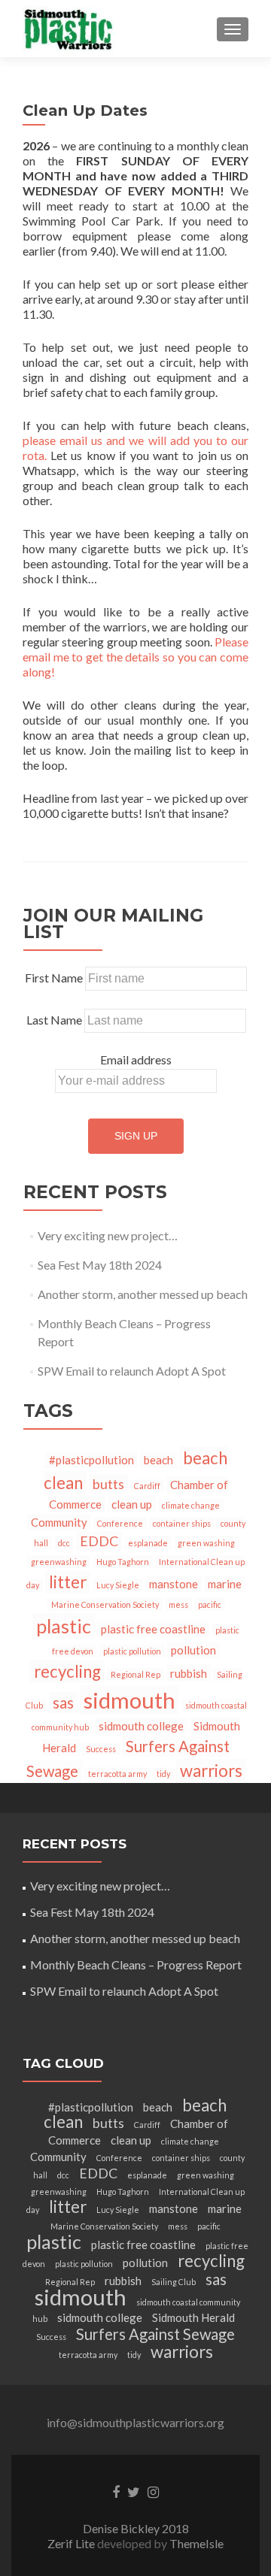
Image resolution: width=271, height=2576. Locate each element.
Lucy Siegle (118, 1585)
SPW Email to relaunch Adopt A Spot (132, 1371)
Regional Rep (135, 1674)
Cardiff (147, 1486)
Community (59, 1522)
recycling (67, 1671)
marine (225, 1584)
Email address (136, 1059)
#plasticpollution (91, 1460)
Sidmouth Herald (193, 2317)
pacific (210, 1604)
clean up (132, 1504)
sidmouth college (141, 1726)
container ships (182, 1523)
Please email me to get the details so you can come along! (135, 657)
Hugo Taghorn (123, 1562)
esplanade (148, 1543)
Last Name (54, 1020)
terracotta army (117, 1774)
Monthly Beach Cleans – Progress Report (136, 1965)
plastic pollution (132, 1651)
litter (68, 1582)
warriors (211, 1771)
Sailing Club (174, 2282)
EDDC (99, 1541)
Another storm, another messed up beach (143, 1294)
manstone (174, 1584)
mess (178, 1604)
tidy (163, 1774)
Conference (120, 1523)
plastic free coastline (153, 1629)
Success (101, 1749)
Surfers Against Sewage (155, 2334)
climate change (191, 1505)
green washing (206, 1543)
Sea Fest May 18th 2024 (100, 1265)
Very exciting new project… (108, 1235)
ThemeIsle (196, 2543)
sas (63, 1703)
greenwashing (59, 1562)
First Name (54, 978)
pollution (193, 1650)
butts (108, 1484)
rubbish (189, 1673)
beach (158, 1460)
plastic (64, 1626)
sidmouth (129, 1700)
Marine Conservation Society (105, 1604)
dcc (64, 1543)
